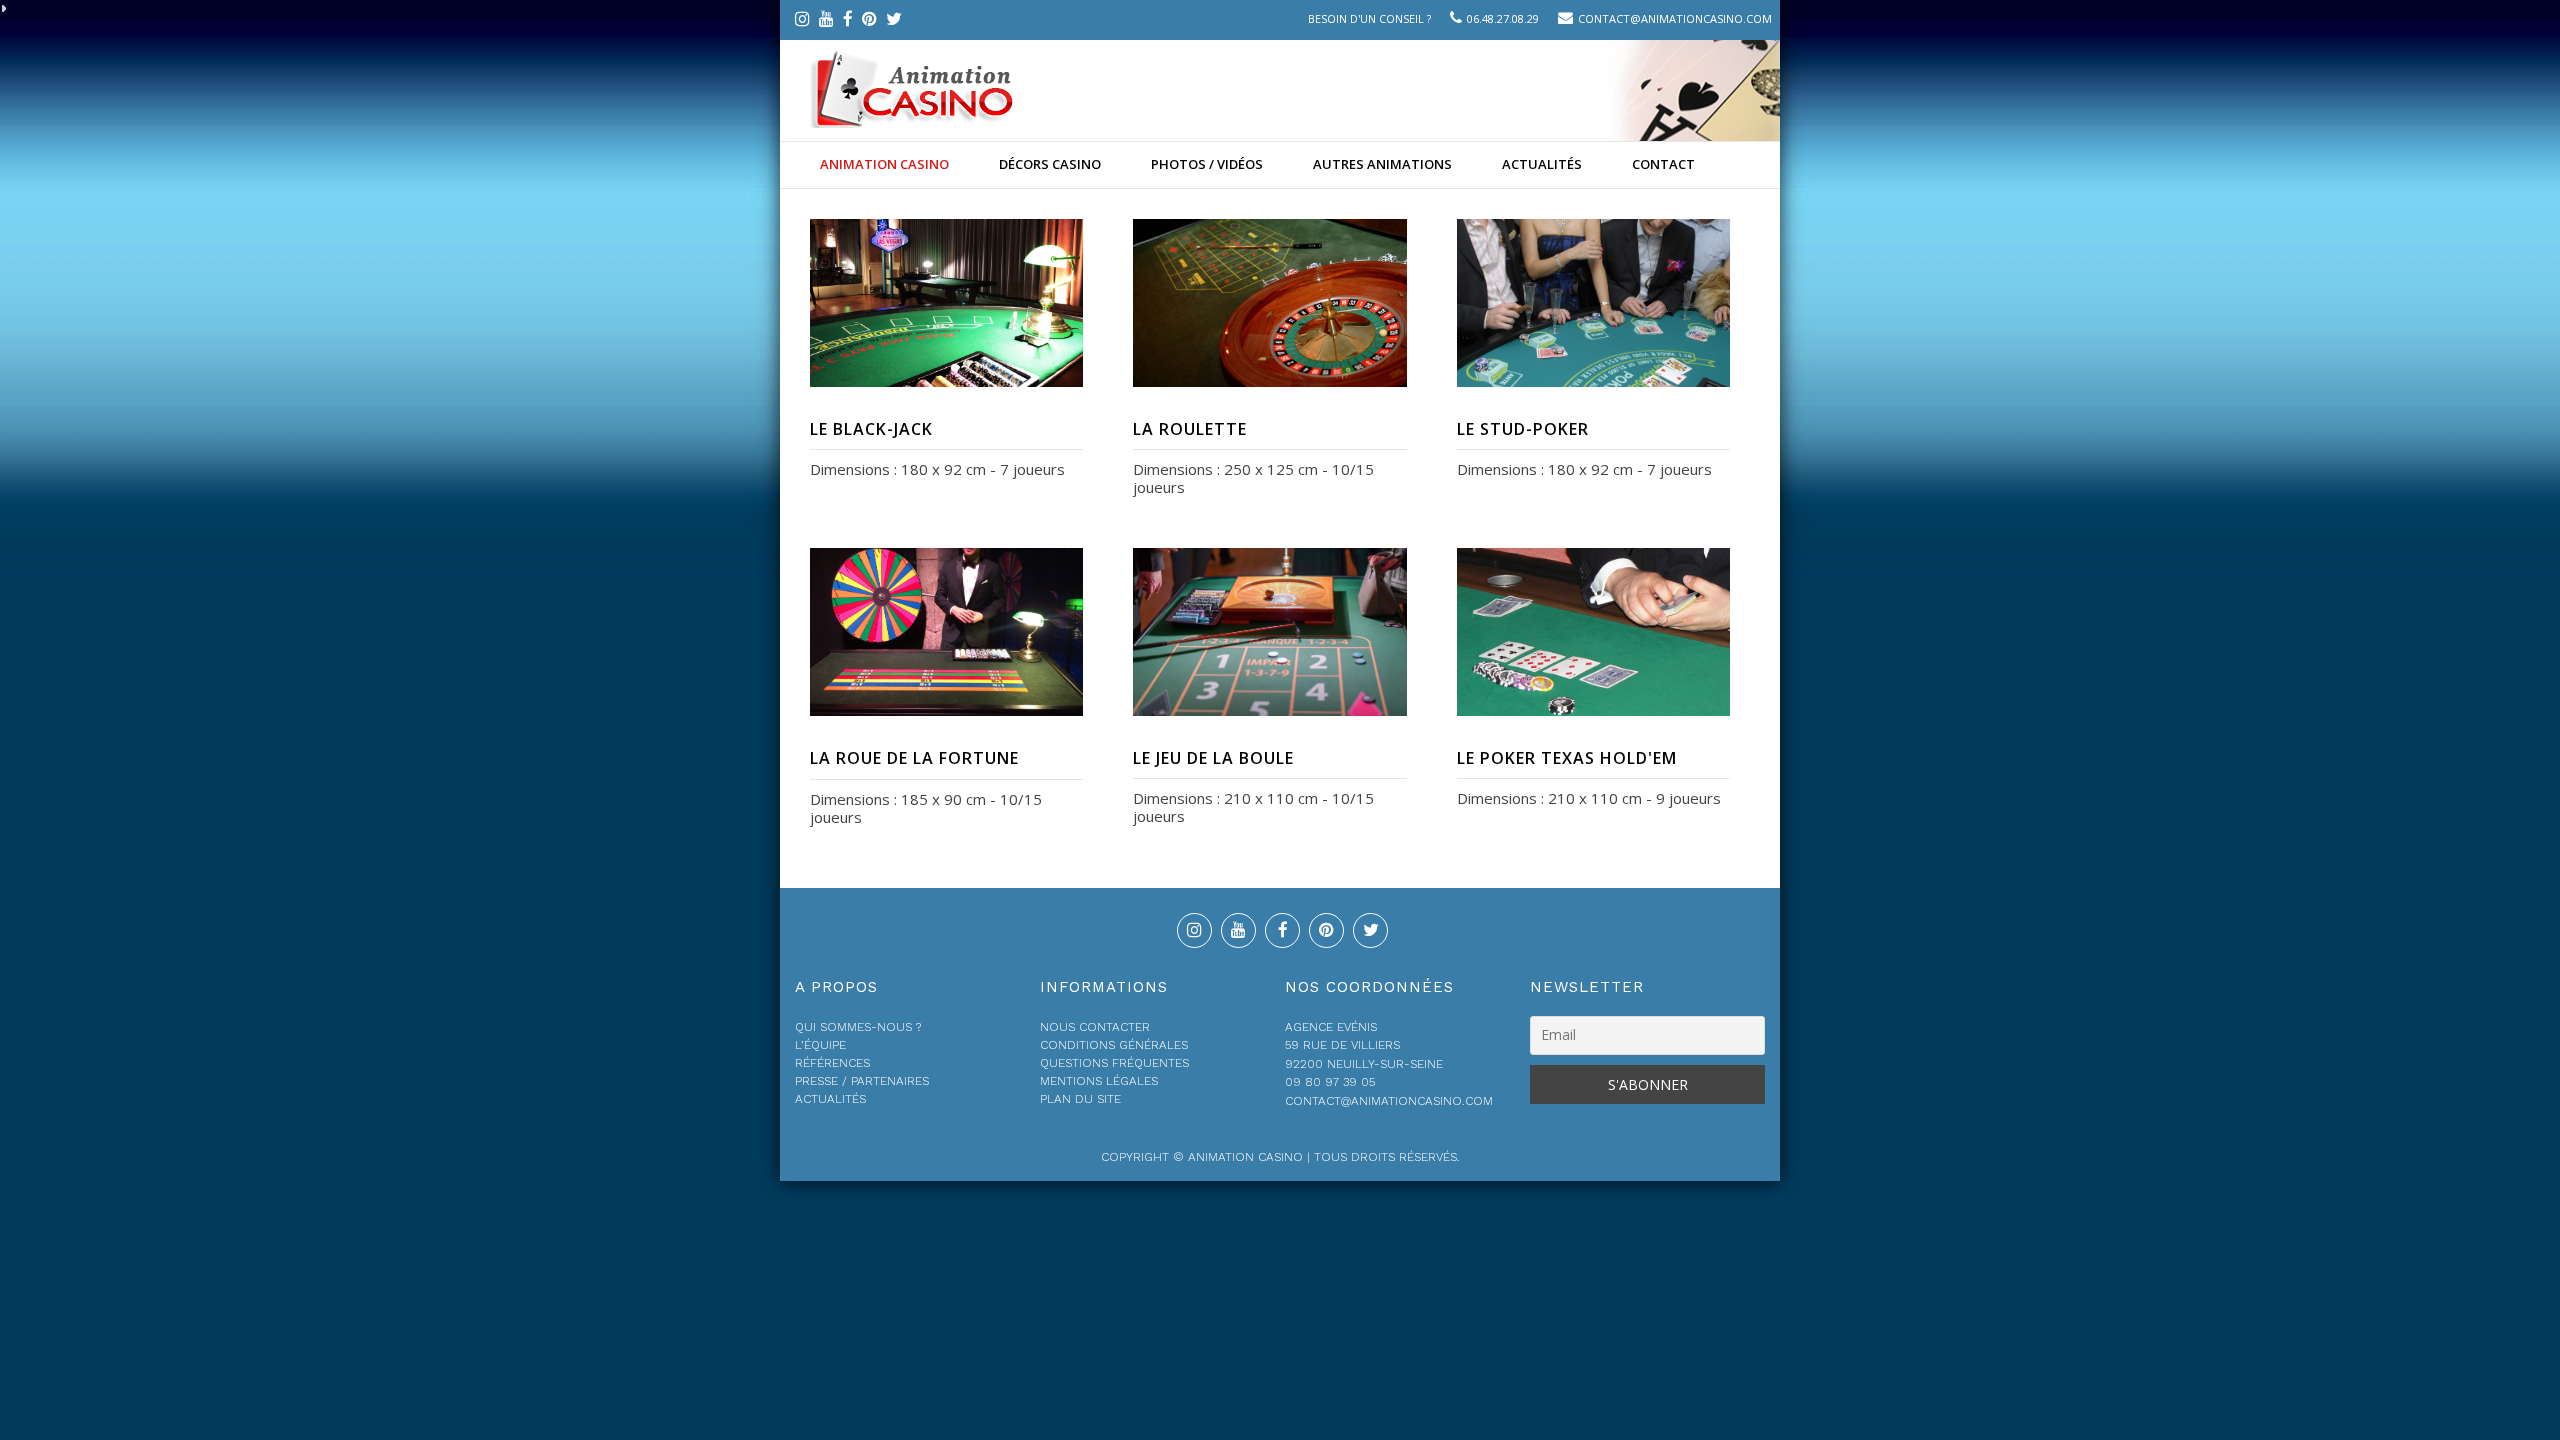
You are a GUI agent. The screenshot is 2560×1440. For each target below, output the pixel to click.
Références (832, 1063)
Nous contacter (1095, 1027)
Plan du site (1080, 1099)
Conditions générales (1114, 1045)
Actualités (1542, 164)
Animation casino (884, 164)
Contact (1663, 164)
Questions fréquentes (1114, 1063)
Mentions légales (1099, 1081)
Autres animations (1382, 164)
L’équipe (820, 1045)
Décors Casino (1050, 164)
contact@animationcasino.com (1675, 18)
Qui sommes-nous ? (858, 1027)
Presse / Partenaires (862, 1081)
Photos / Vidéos (1207, 164)
